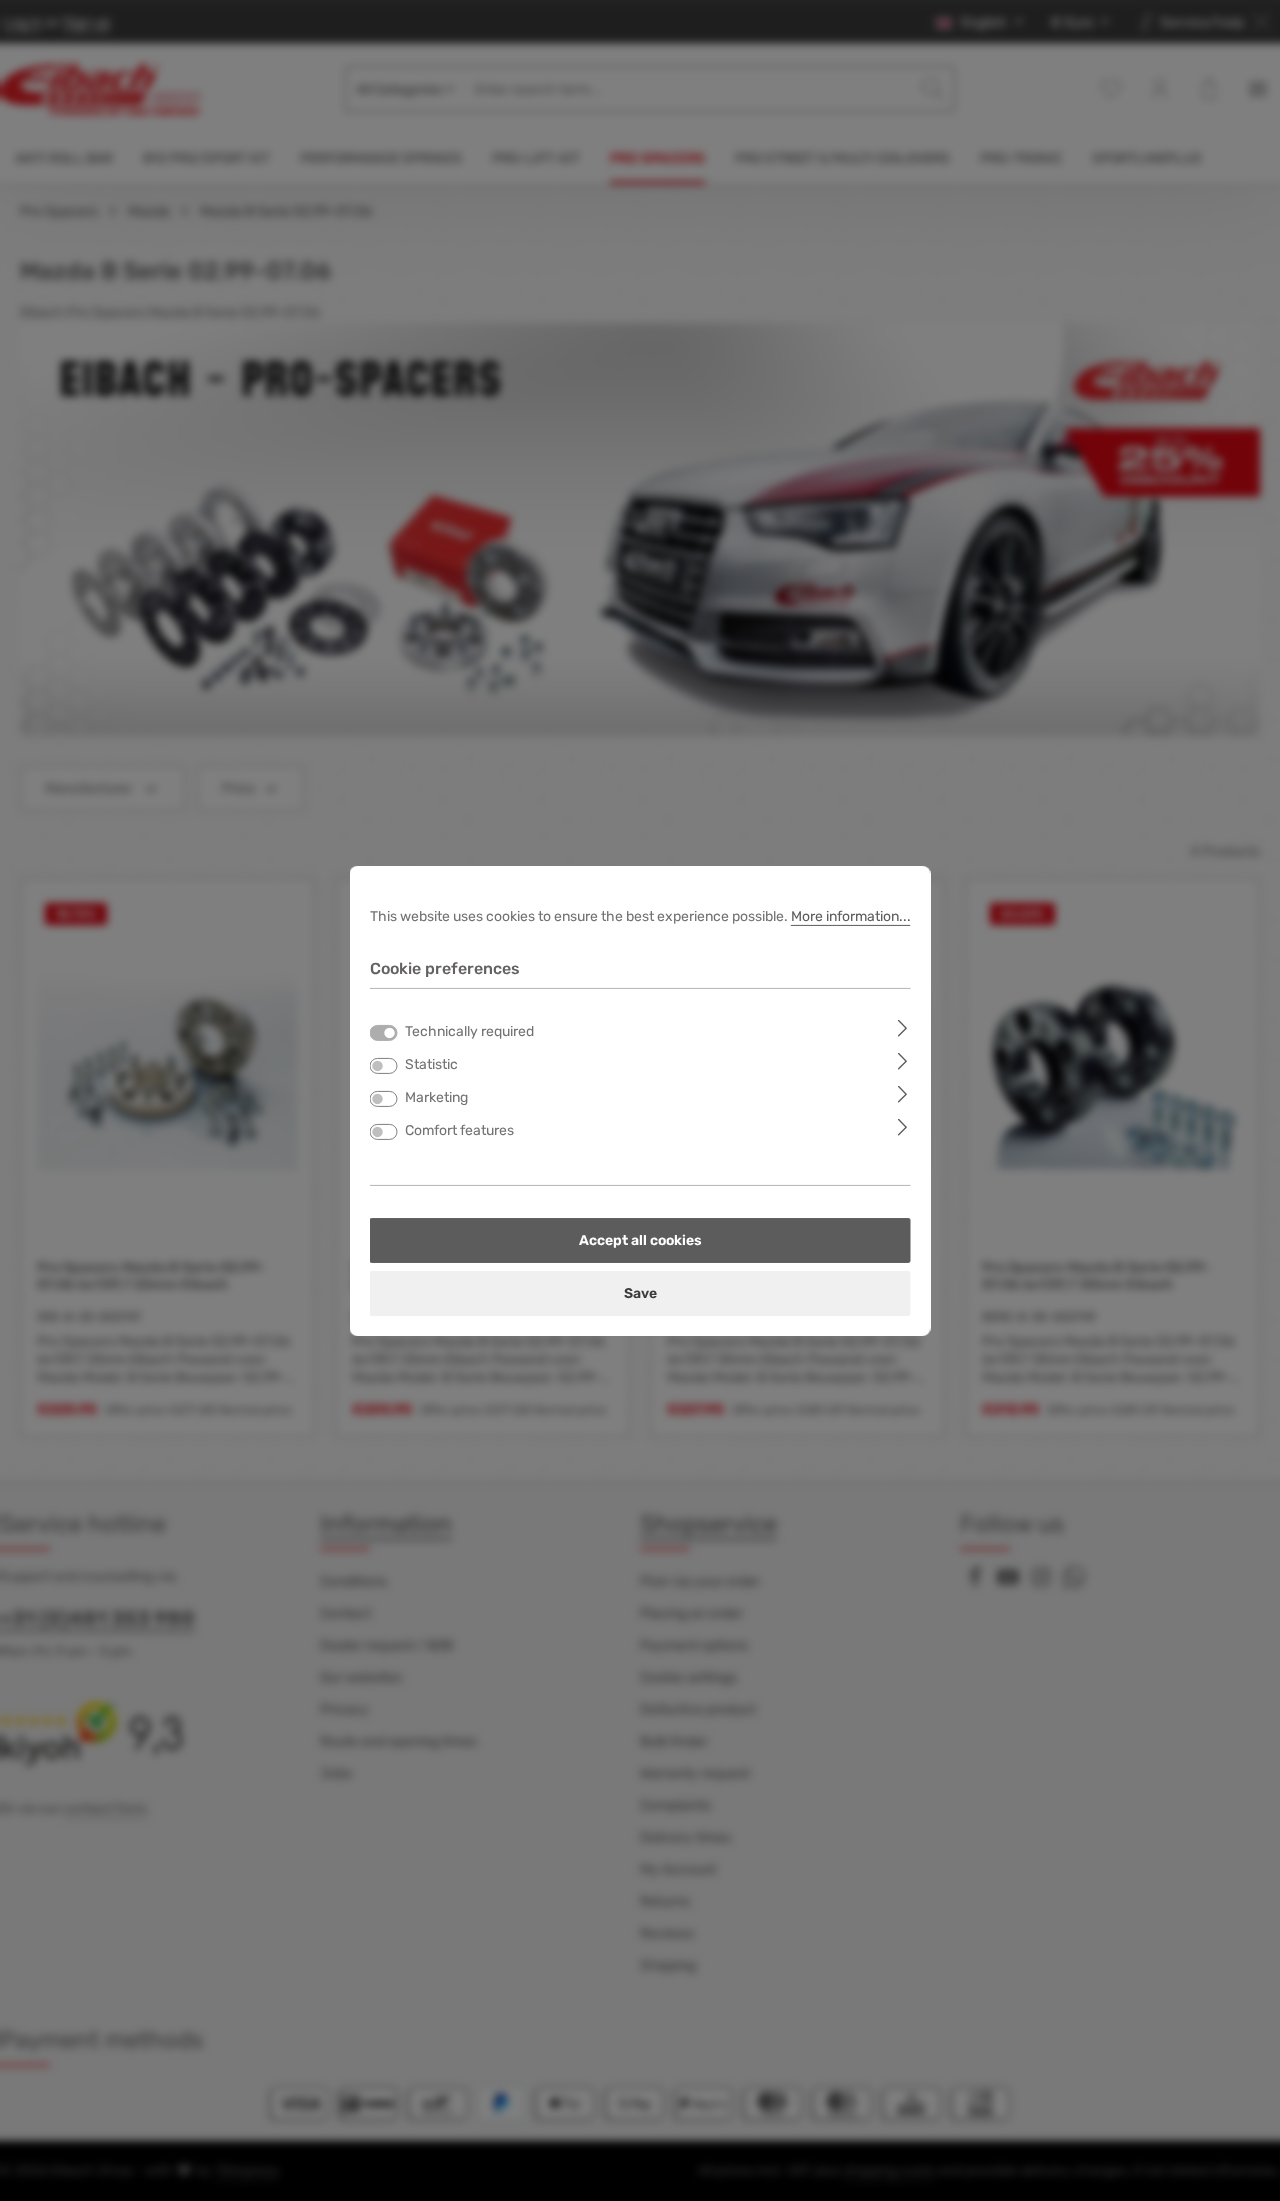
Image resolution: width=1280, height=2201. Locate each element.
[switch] (384, 1066)
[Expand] (902, 1027)
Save (640, 1293)
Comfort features (459, 1130)
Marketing (436, 1097)
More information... (851, 915)
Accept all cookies (640, 1240)
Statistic (431, 1064)
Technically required (469, 1031)
